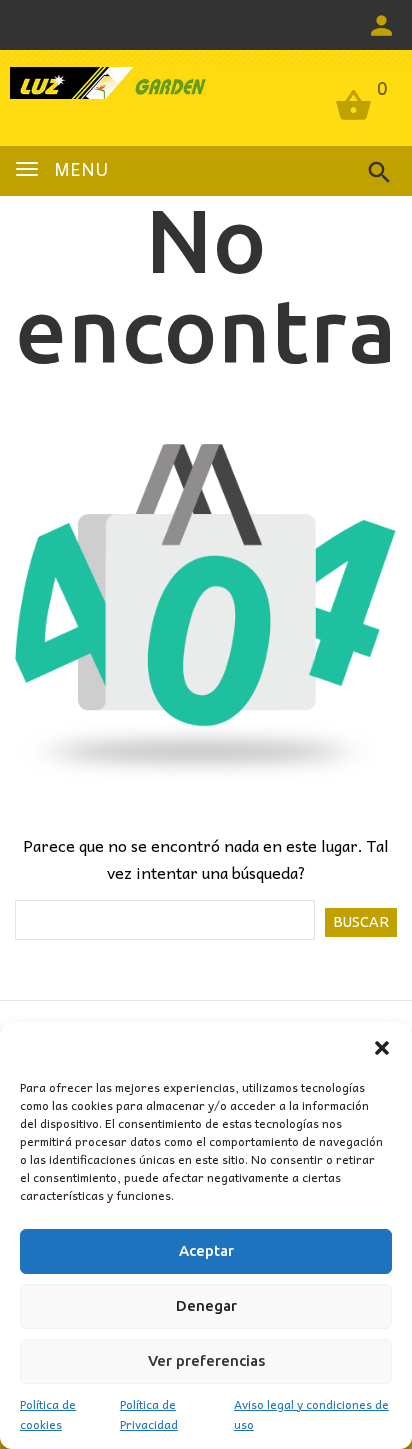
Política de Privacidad (149, 1414)
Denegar (206, 1305)
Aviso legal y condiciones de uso (311, 1414)
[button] (382, 1048)
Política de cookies (48, 1414)
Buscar (361, 922)
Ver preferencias (206, 1360)
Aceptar (206, 1250)
